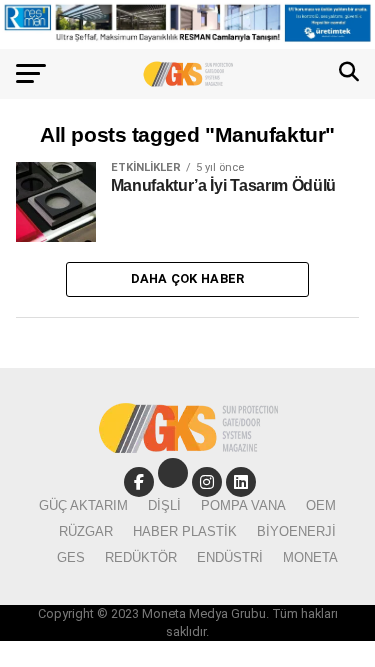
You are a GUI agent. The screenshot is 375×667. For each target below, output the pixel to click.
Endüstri (230, 557)
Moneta (310, 557)
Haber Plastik (185, 531)
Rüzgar (86, 531)
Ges (71, 557)
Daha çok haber (188, 278)
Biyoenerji (296, 531)
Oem (321, 505)
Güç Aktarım (83, 505)
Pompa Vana (243, 505)
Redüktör (141, 557)
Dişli (164, 505)
